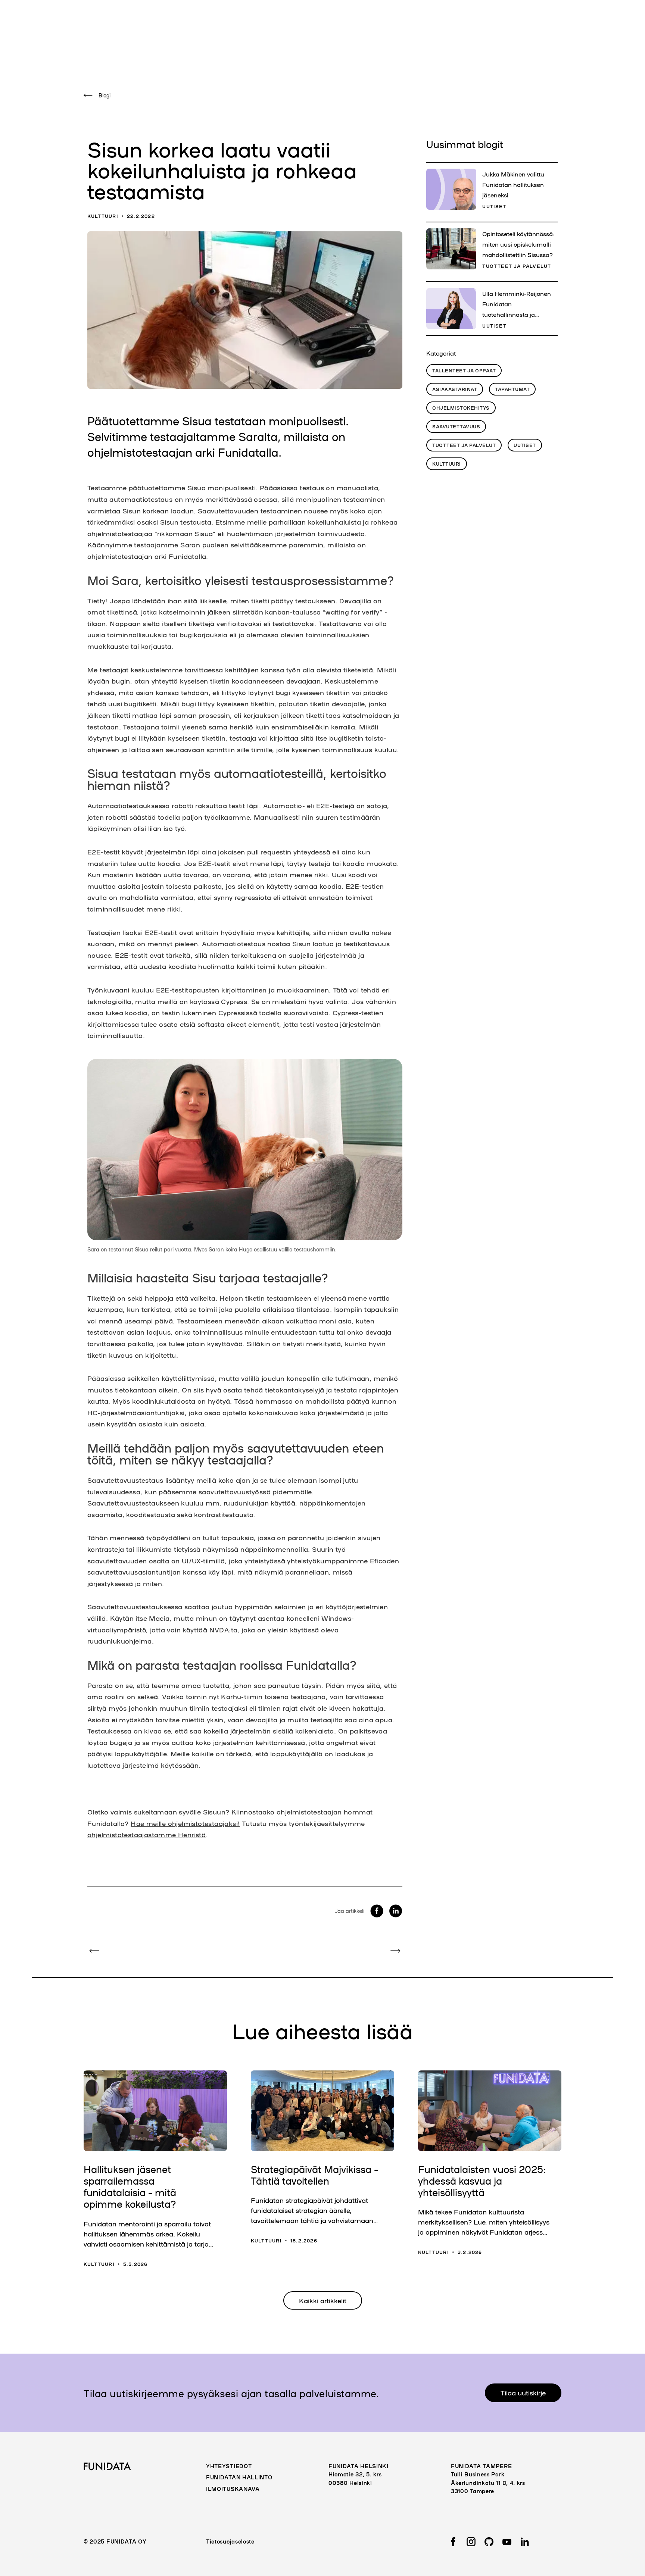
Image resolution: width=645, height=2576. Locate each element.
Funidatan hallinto (239, 2477)
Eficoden (384, 1560)
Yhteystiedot (229, 2466)
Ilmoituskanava (233, 2489)
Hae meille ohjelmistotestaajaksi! (185, 1823)
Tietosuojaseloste (230, 2541)
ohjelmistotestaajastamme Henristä (147, 1834)
